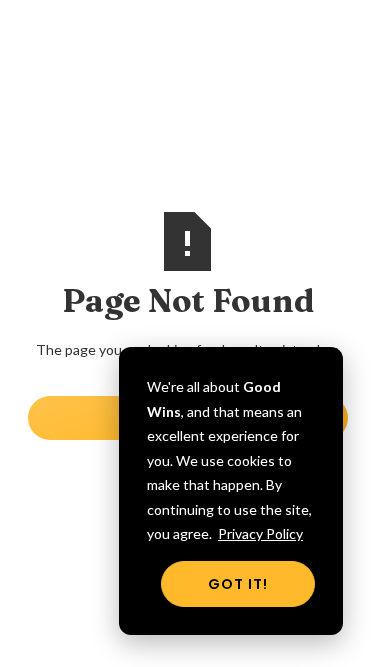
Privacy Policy (260, 533)
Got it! (238, 584)
